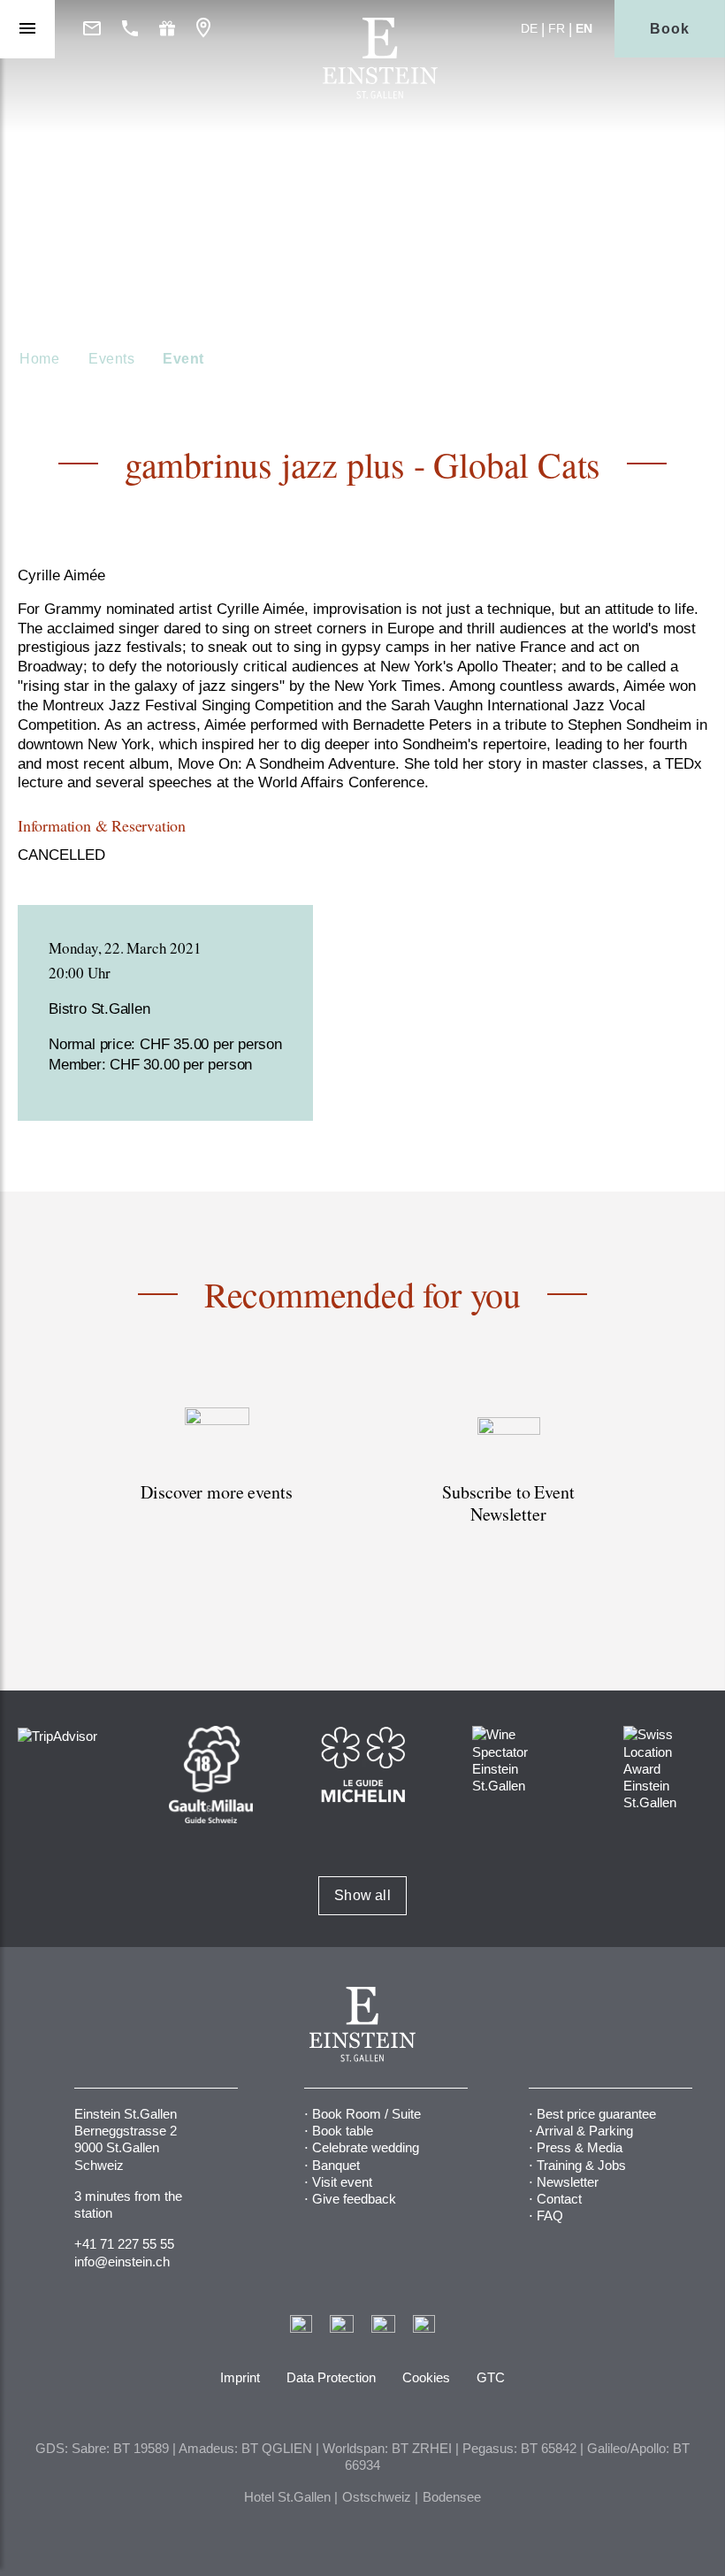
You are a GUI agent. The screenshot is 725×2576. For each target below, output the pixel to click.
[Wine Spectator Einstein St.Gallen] (514, 1759)
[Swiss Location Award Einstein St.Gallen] (665, 1767)
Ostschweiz (377, 2497)
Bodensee (452, 2497)
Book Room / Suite (366, 2114)
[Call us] (130, 29)
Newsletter (568, 2182)
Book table (343, 2131)
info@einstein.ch (122, 2262)
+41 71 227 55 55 (124, 2244)
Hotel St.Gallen (287, 2497)
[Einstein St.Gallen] (380, 94)
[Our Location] (203, 29)
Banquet (336, 2165)
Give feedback (354, 2199)
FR (557, 28)
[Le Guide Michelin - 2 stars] (363, 1763)
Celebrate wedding (366, 2147)
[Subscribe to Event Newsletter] (508, 1486)
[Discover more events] (217, 1486)
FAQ (550, 2216)
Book (670, 29)
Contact (559, 2199)
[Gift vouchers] (167, 29)
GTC (491, 2377)
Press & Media (580, 2147)
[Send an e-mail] (92, 29)
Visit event (342, 2182)
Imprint (240, 2377)
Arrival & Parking (584, 2131)
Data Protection (331, 2377)
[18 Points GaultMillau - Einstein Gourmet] (211, 1773)
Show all (362, 1895)
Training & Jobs (581, 2165)
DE (529, 28)
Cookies (426, 2377)
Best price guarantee (596, 2114)
